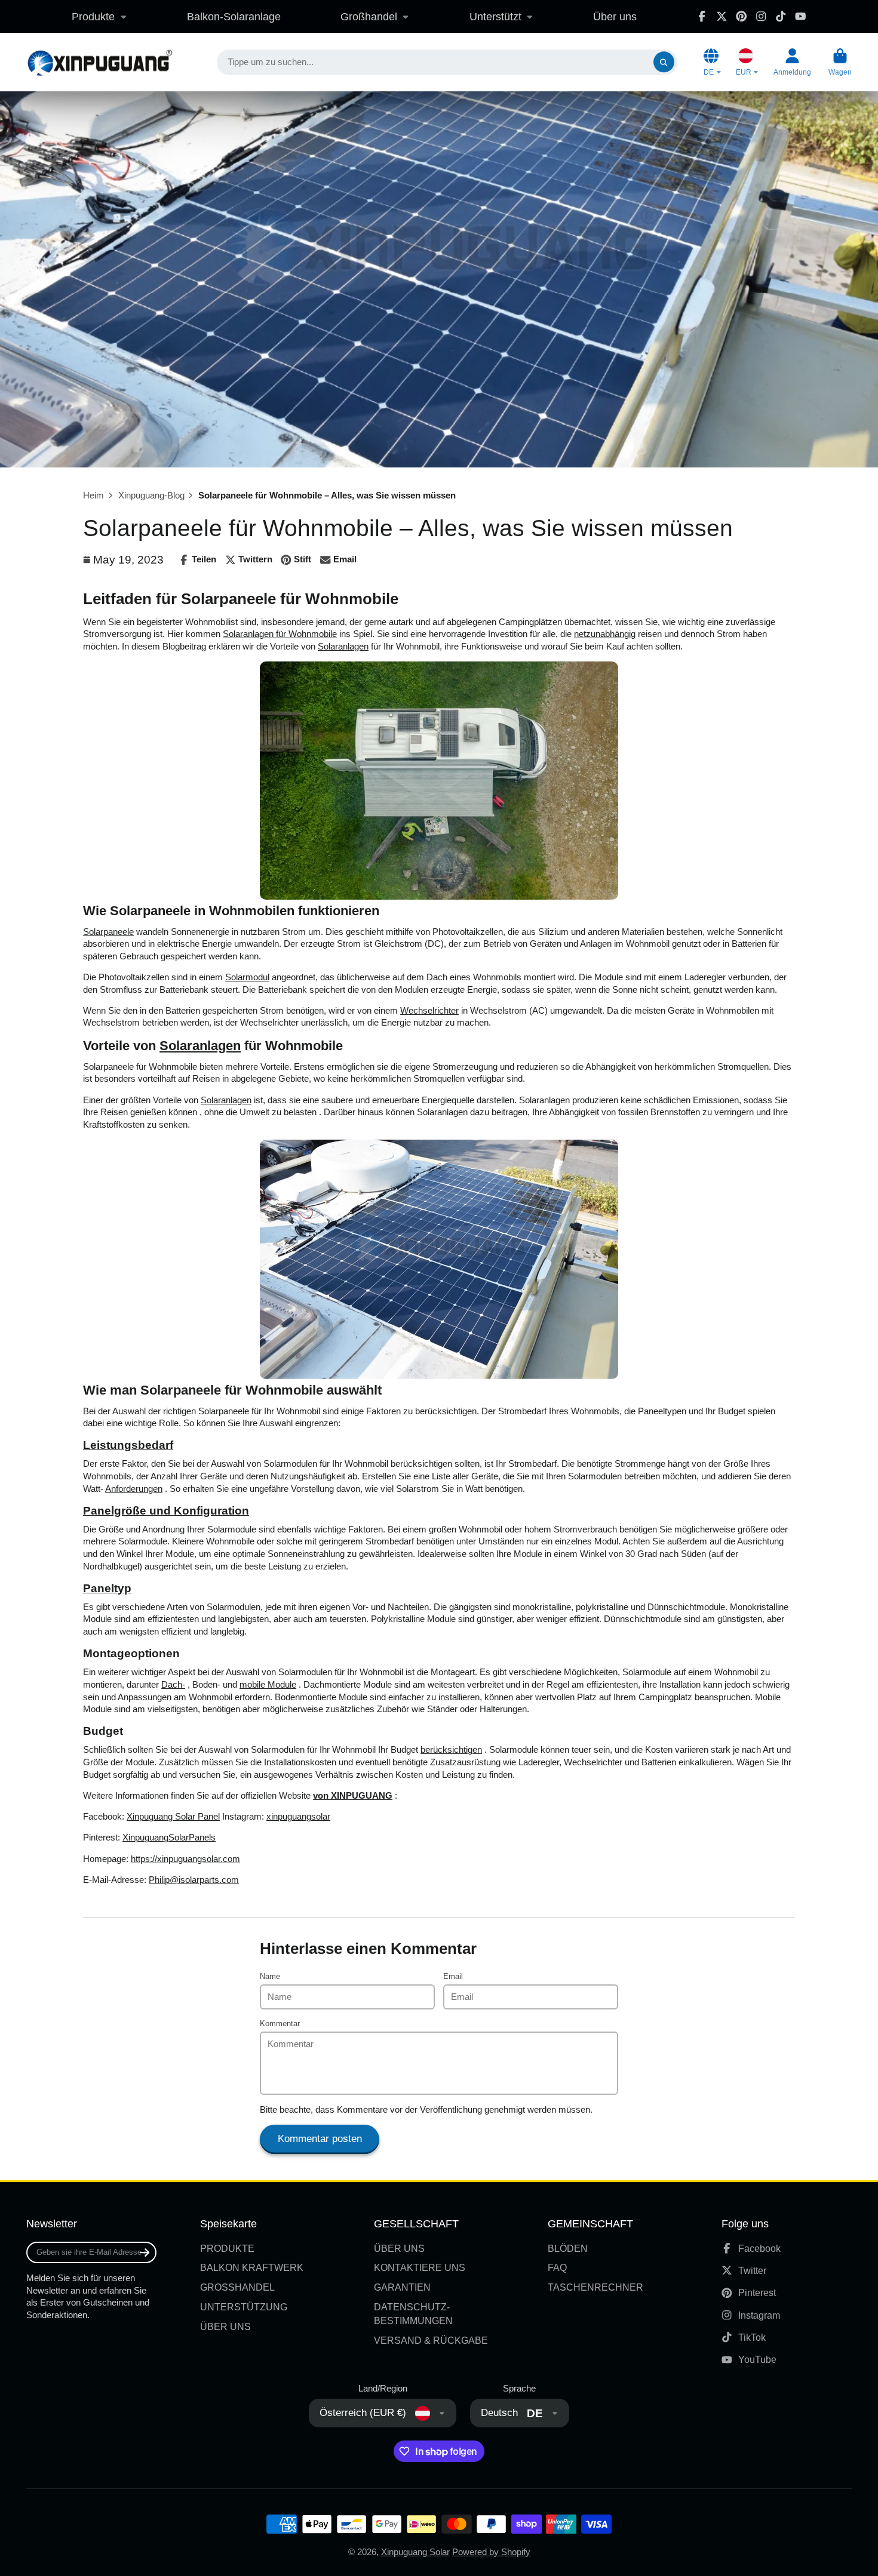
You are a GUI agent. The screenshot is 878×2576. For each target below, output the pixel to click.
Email (453, 1976)
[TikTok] (781, 16)
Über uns (615, 16)
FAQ (557, 2267)
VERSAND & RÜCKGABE (431, 2340)
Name (270, 1976)
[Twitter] (722, 16)
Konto (792, 62)
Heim (93, 495)
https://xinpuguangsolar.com (185, 1859)
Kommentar (280, 2023)
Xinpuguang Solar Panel (173, 1817)
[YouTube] (800, 16)
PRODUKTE (227, 2248)
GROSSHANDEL (237, 2287)
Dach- (173, 1685)
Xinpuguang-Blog (151, 495)
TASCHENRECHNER (595, 2287)
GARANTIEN (402, 2287)
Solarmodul (247, 977)
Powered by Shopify (491, 2552)
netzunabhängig (605, 634)
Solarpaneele (108, 932)
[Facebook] (702, 16)
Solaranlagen (343, 647)
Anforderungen (134, 1489)
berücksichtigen (451, 1750)
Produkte (93, 16)
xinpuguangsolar (298, 1817)
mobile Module (268, 1685)
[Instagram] (761, 16)
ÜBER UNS (225, 2326)
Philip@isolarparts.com (194, 1880)
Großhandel (369, 16)
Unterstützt (495, 16)
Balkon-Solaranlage (234, 16)
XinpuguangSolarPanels (169, 1838)
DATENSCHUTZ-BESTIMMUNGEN (413, 2314)
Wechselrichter (429, 1011)
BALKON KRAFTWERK (252, 2267)
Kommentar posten (320, 2139)
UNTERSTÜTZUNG (244, 2307)
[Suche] (664, 62)
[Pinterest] (741, 16)
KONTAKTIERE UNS (420, 2267)
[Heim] (99, 62)
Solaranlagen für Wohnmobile (280, 634)
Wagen (840, 62)
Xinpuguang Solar (415, 2552)
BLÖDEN (568, 2248)
